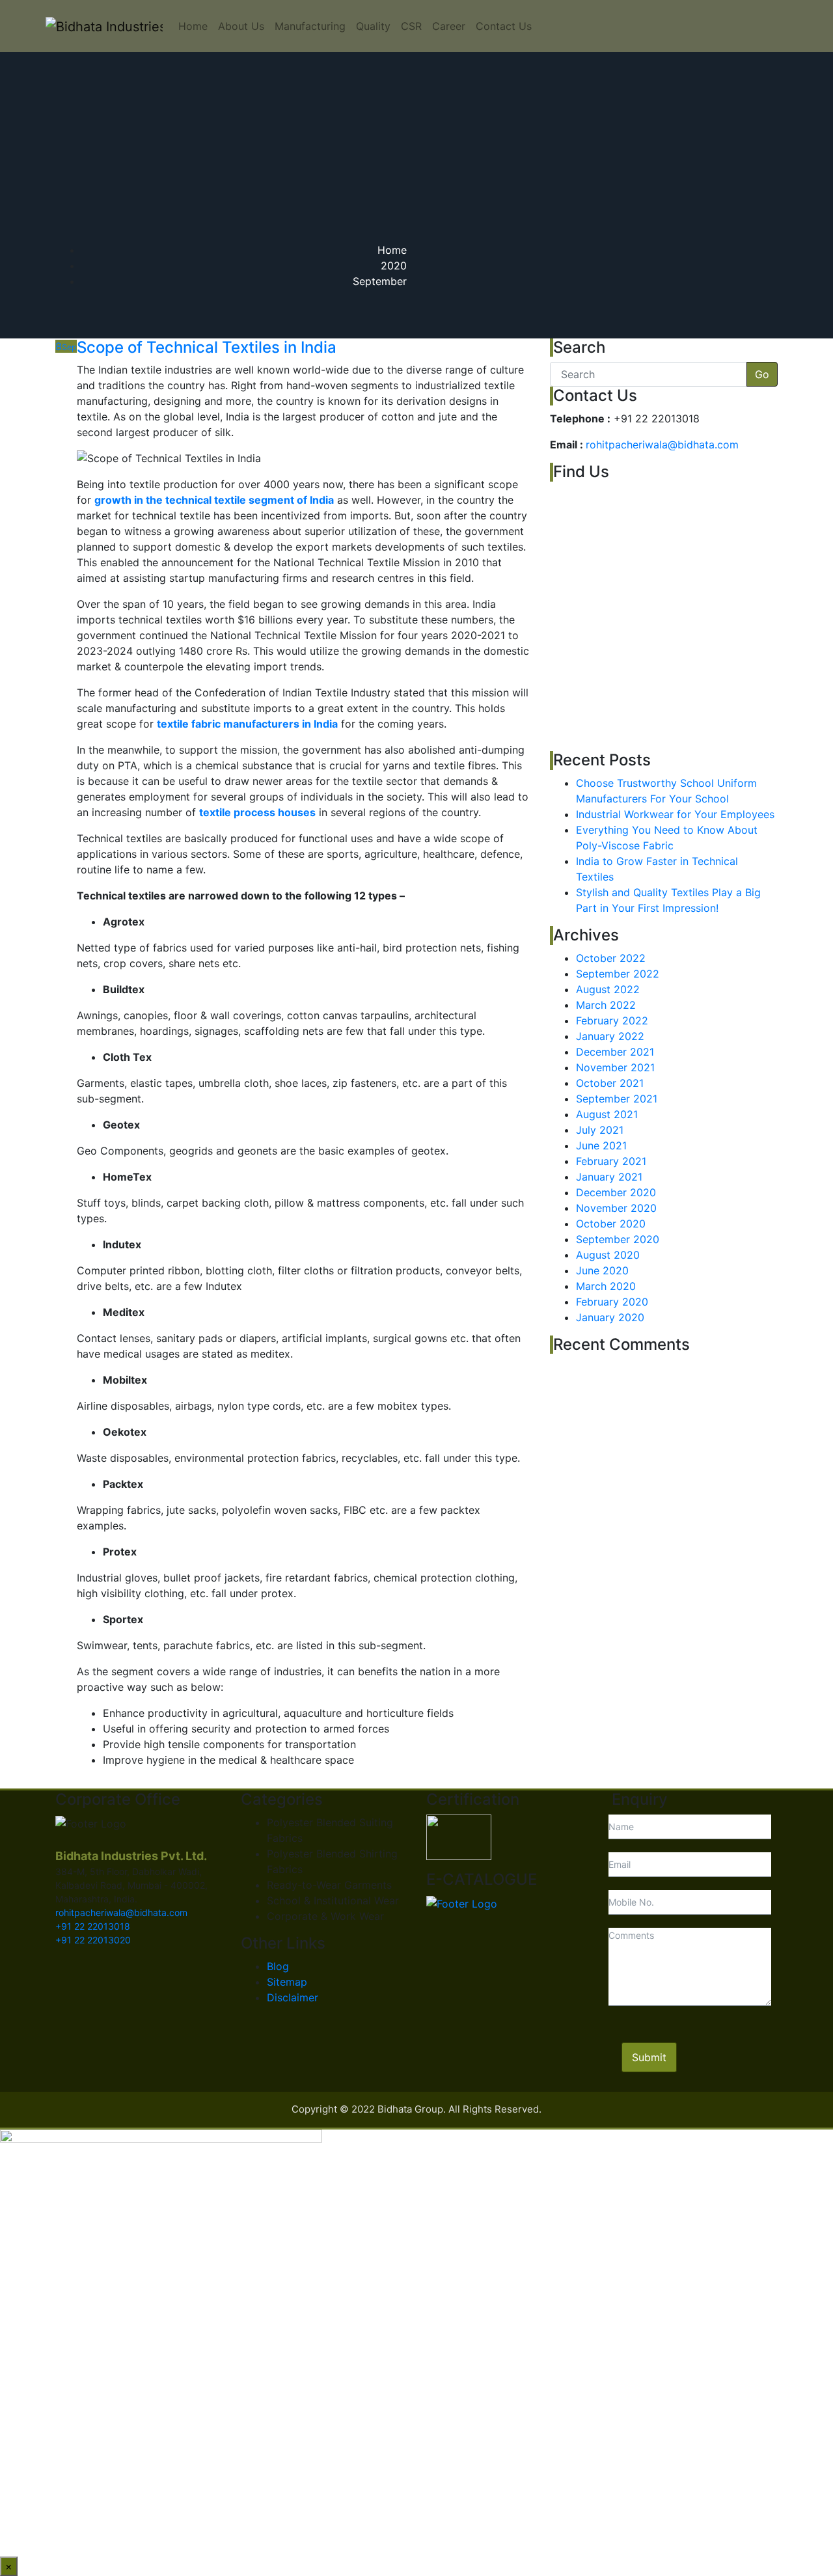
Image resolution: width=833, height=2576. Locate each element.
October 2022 (611, 958)
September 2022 (618, 974)
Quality (373, 26)
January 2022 (610, 1036)
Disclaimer (293, 1997)
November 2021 (615, 1067)
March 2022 (606, 1005)
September (380, 281)
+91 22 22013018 (93, 1926)
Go (762, 374)
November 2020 (616, 1208)
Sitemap (287, 1982)
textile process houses (257, 812)
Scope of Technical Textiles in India (207, 347)
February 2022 (612, 1021)
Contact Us (504, 26)
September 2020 (618, 1239)
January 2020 (610, 1317)
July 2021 (600, 1130)
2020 (394, 266)
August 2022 (608, 989)
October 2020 (611, 1224)
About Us (241, 26)
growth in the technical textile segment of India (214, 500)
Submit (649, 2057)
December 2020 (616, 1192)
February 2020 (612, 1302)
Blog (278, 1966)
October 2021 (610, 1083)
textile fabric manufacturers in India (247, 724)
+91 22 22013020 (93, 1940)
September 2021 (617, 1099)
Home (193, 26)
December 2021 (615, 1052)
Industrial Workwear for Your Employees (675, 814)
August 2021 (607, 1114)
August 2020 (608, 1255)
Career (449, 26)
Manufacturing (310, 26)
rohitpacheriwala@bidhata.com (662, 445)
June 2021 (601, 1145)
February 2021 (611, 1161)
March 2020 (606, 1286)
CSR (411, 26)
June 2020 (602, 1270)
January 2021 (609, 1177)
